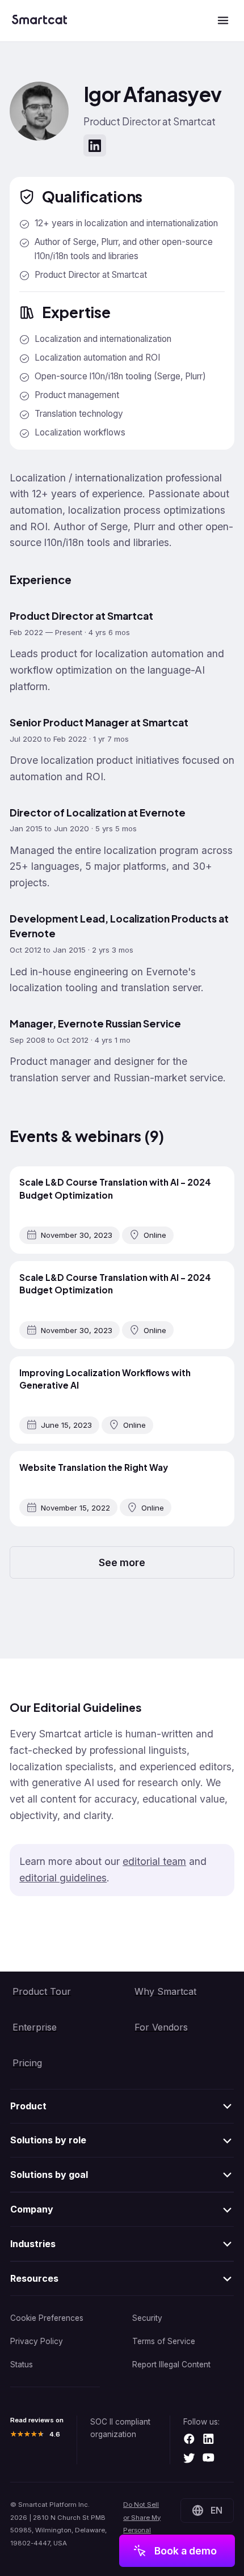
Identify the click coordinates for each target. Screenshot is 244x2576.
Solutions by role (48, 2140)
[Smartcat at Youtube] (209, 2459)
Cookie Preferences (47, 2318)
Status (22, 2364)
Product (28, 2106)
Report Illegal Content (171, 2364)
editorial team (154, 1861)
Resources (34, 2278)
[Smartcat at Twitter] (189, 2459)
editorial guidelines (63, 1878)
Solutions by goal (49, 2175)
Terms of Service (164, 2341)
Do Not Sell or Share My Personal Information (142, 2524)
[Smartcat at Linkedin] (209, 2440)
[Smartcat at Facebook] (189, 2440)
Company (32, 2209)
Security (147, 2318)
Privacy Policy (37, 2341)
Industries (33, 2244)
